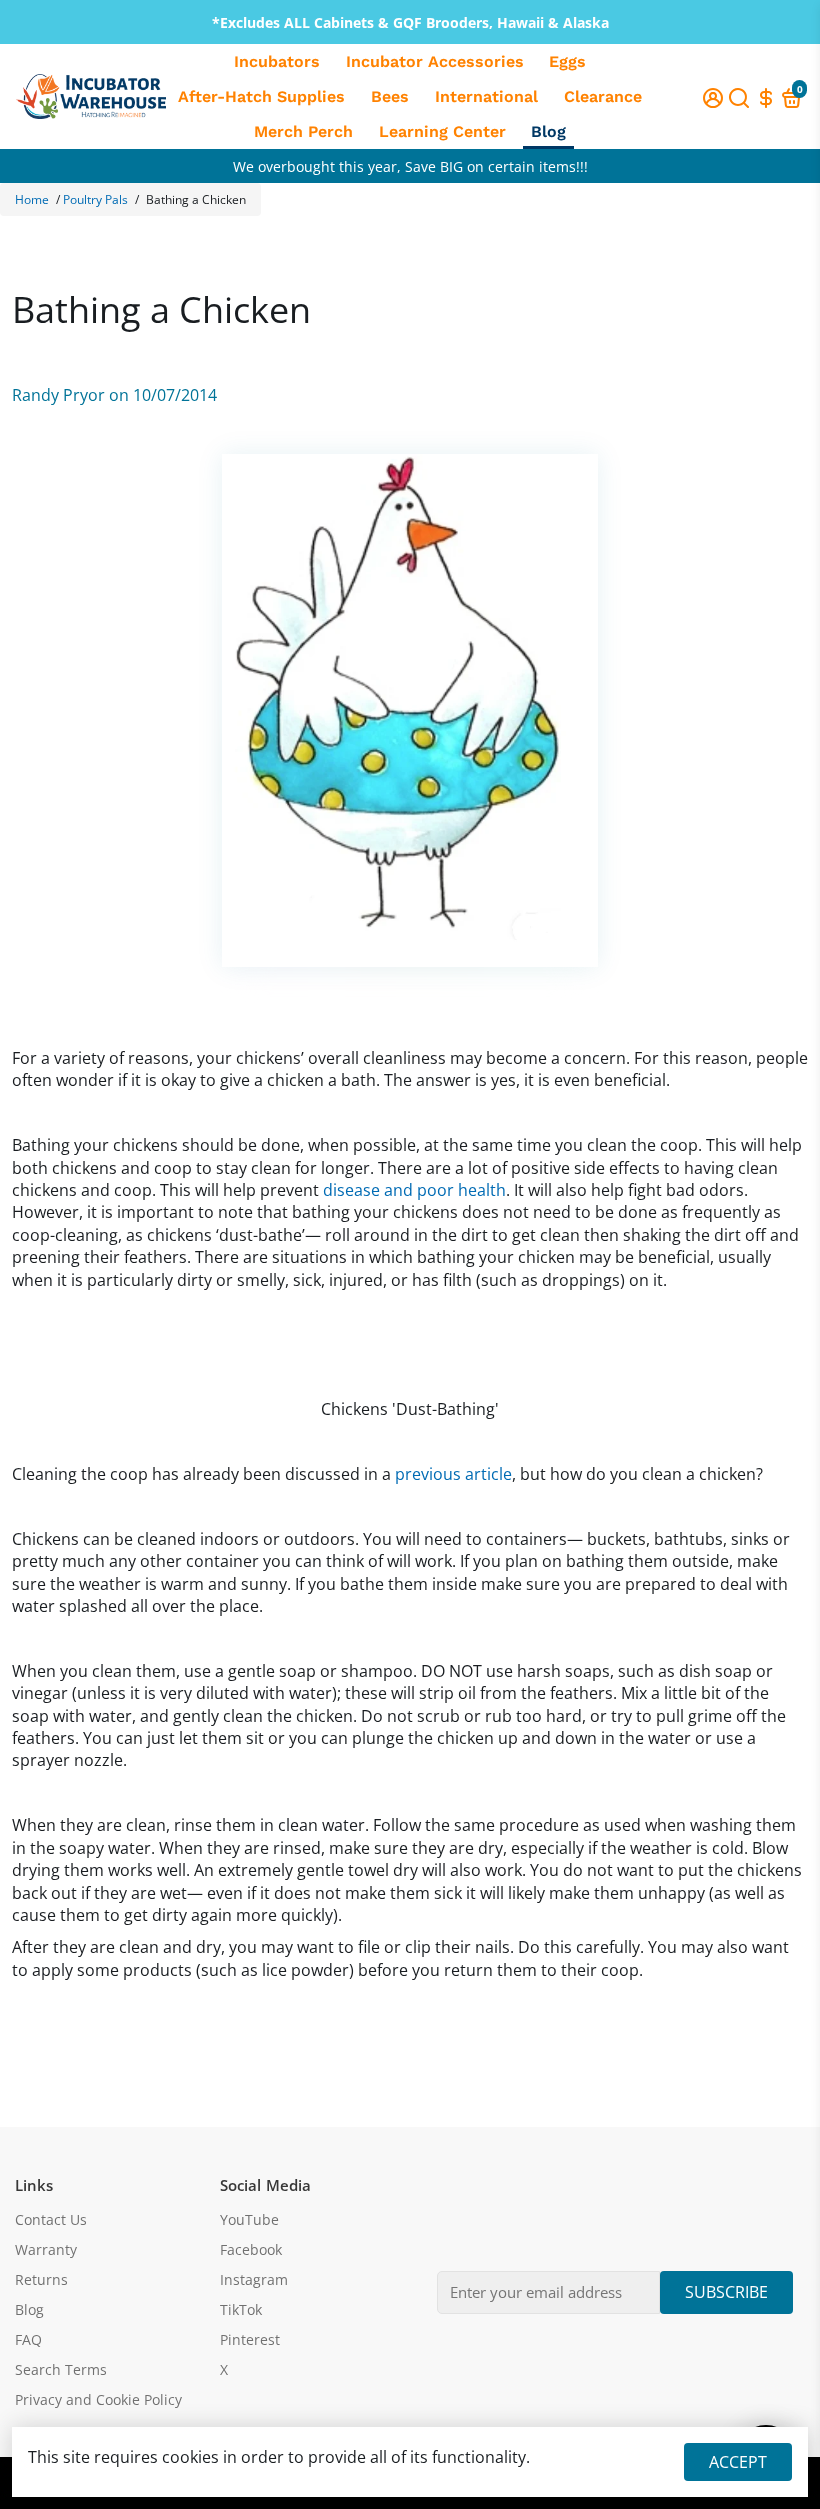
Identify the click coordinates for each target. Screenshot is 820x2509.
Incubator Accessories (435, 61)
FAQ (28, 2340)
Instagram (254, 2280)
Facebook (251, 2250)
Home (32, 199)
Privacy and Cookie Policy (98, 2400)
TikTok (241, 2310)
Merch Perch (303, 131)
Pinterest (250, 2340)
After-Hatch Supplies (261, 96)
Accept (738, 2462)
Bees (390, 96)
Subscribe (726, 2292)
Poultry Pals (95, 199)
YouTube (249, 2220)
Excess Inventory (410, 158)
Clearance (603, 96)
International (486, 96)
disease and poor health (414, 1190)
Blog (548, 131)
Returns (41, 2280)
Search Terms (61, 2370)
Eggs (567, 61)
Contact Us (51, 2220)
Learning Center (442, 131)
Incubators (277, 61)
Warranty (46, 2250)
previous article (453, 1474)
